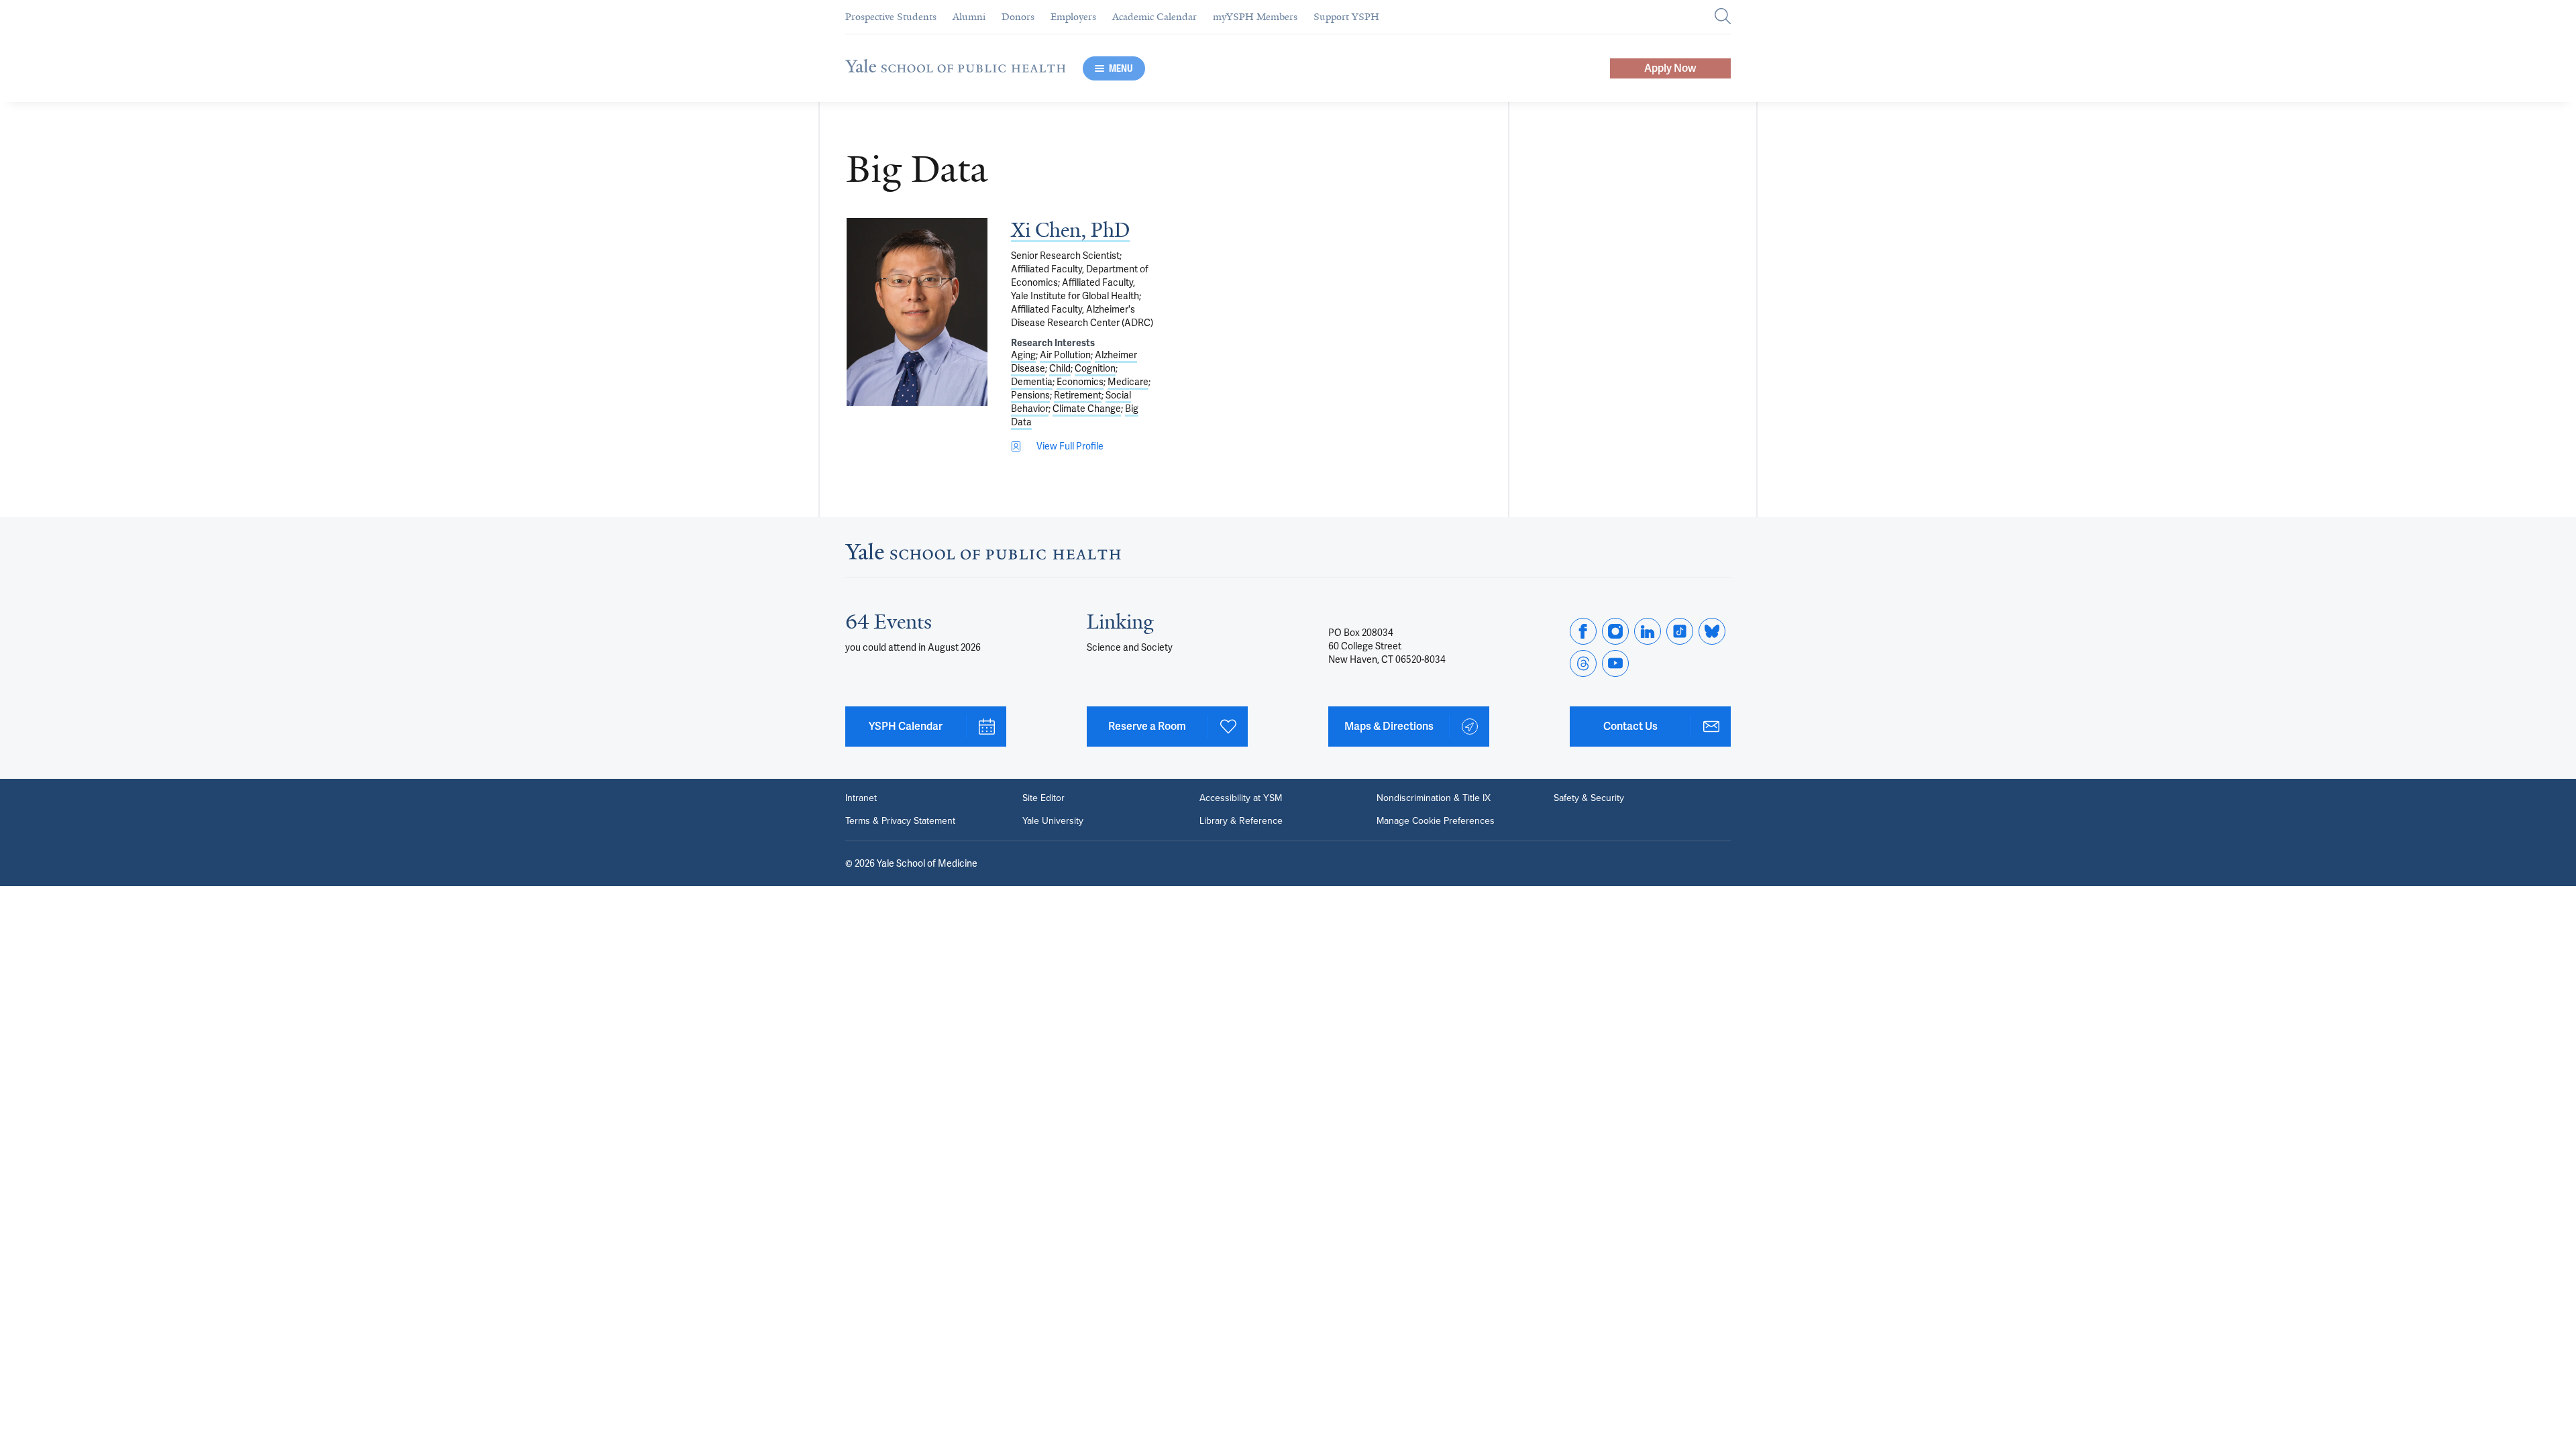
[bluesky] (1712, 631)
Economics (1080, 382)
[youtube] (1615, 663)
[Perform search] (1723, 17)
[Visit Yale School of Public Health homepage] (983, 555)
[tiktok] (1680, 631)
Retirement (1078, 395)
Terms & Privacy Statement (900, 821)
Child (1060, 368)
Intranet (861, 798)
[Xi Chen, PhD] (917, 312)
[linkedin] (1648, 631)
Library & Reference (1241, 821)
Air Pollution (1065, 355)
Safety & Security (1589, 798)
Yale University (1053, 821)
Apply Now (1670, 68)
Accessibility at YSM (1241, 798)
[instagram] (1615, 631)
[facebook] (1583, 631)
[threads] (1583, 663)
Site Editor (1043, 798)
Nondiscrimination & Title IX (1434, 798)
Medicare (1128, 382)
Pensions (1030, 395)
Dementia (1032, 382)
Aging (1023, 355)
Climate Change (1087, 409)
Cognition (1095, 368)
